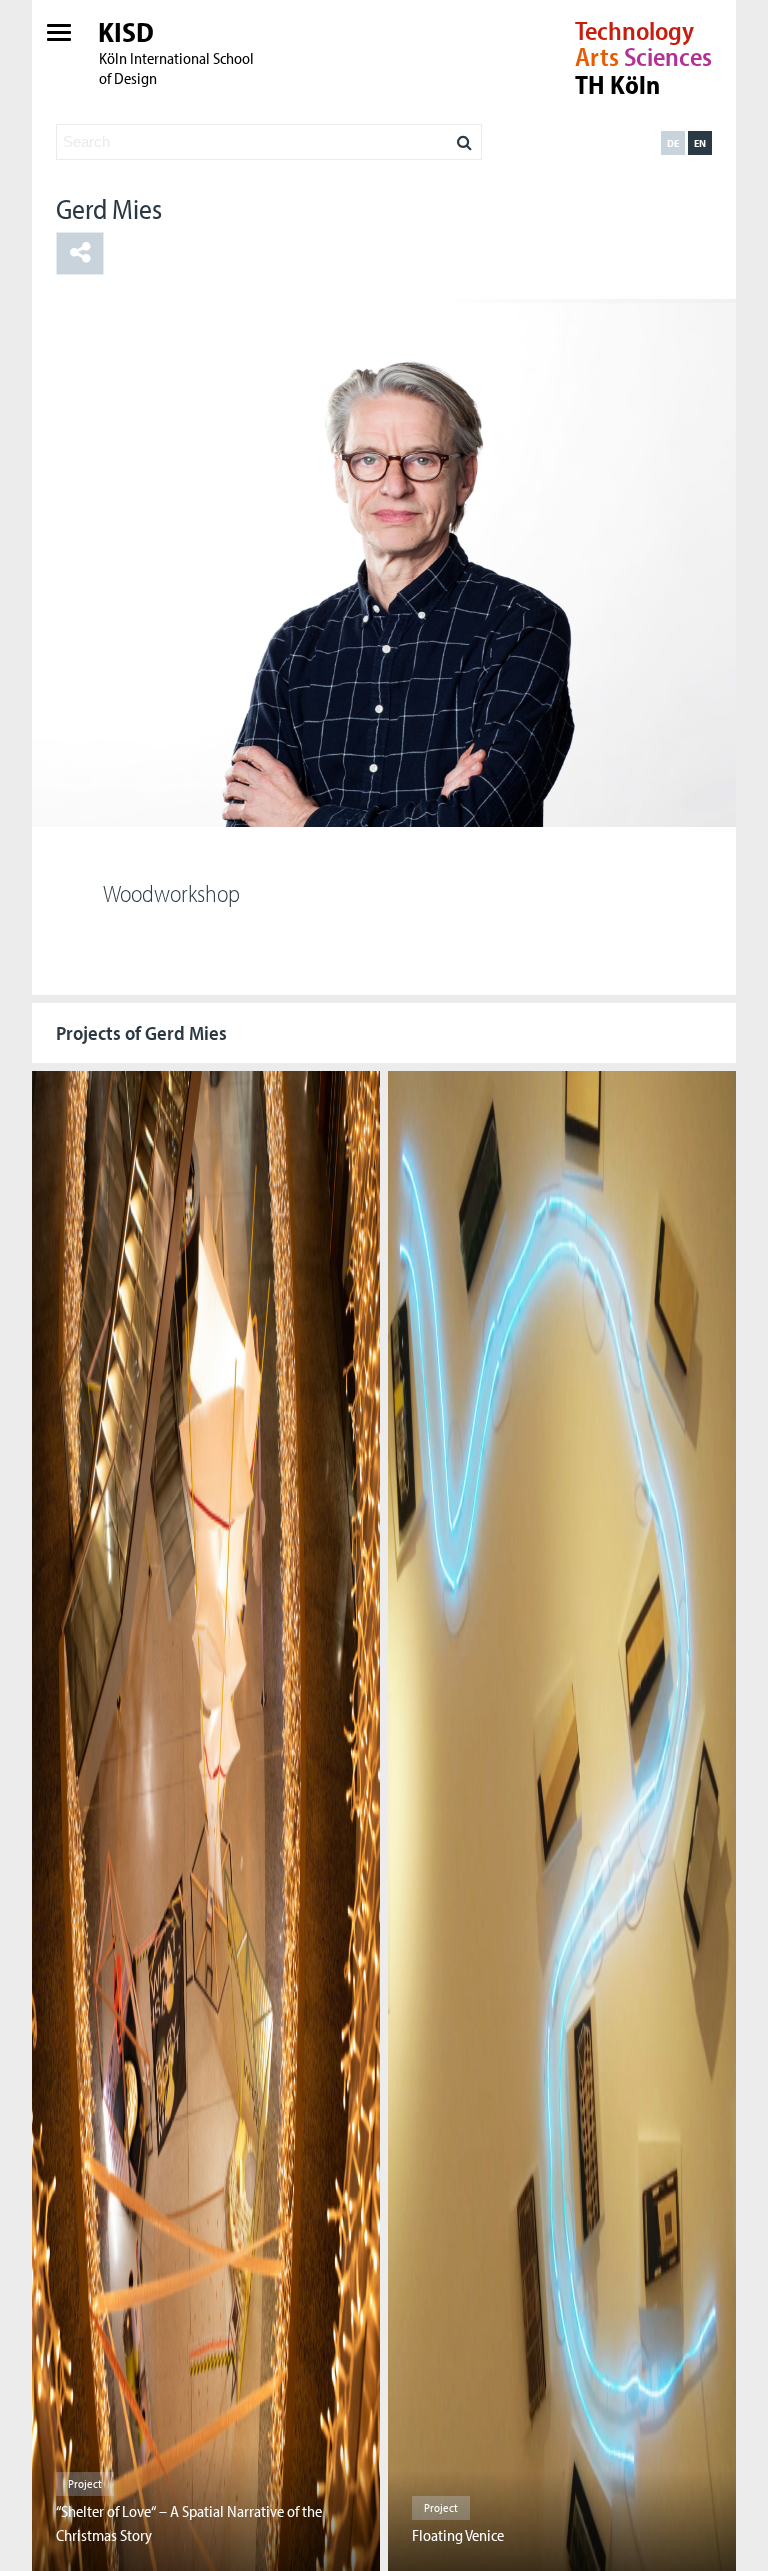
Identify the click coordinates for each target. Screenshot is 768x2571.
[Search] (464, 137)
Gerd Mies (109, 208)
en (700, 143)
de (673, 143)
